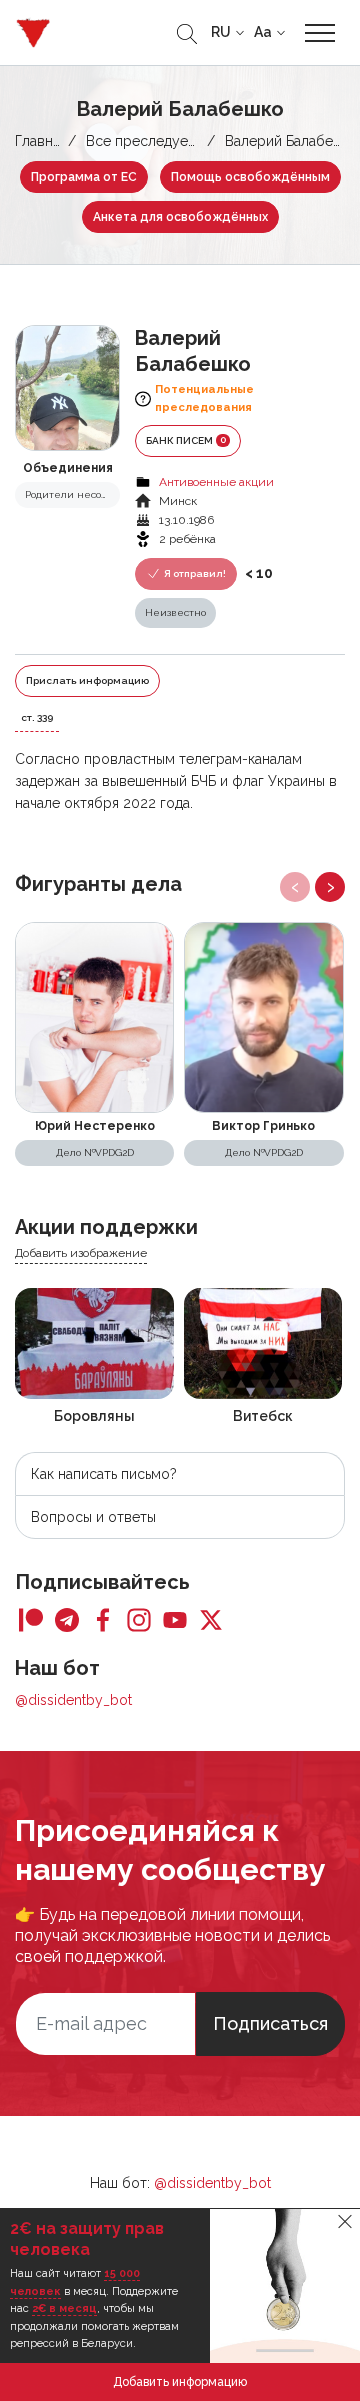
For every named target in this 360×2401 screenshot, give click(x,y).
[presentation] (295, 887)
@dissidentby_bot (73, 1700)
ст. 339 (37, 717)
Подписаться (270, 2023)
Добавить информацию (180, 2382)
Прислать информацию (87, 680)
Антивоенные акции (216, 482)
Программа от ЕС (84, 177)
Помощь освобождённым (250, 177)
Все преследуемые (150, 141)
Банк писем (186, 440)
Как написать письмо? (104, 1474)
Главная (41, 141)
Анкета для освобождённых (180, 217)
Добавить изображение (81, 1253)
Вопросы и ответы (93, 1517)
